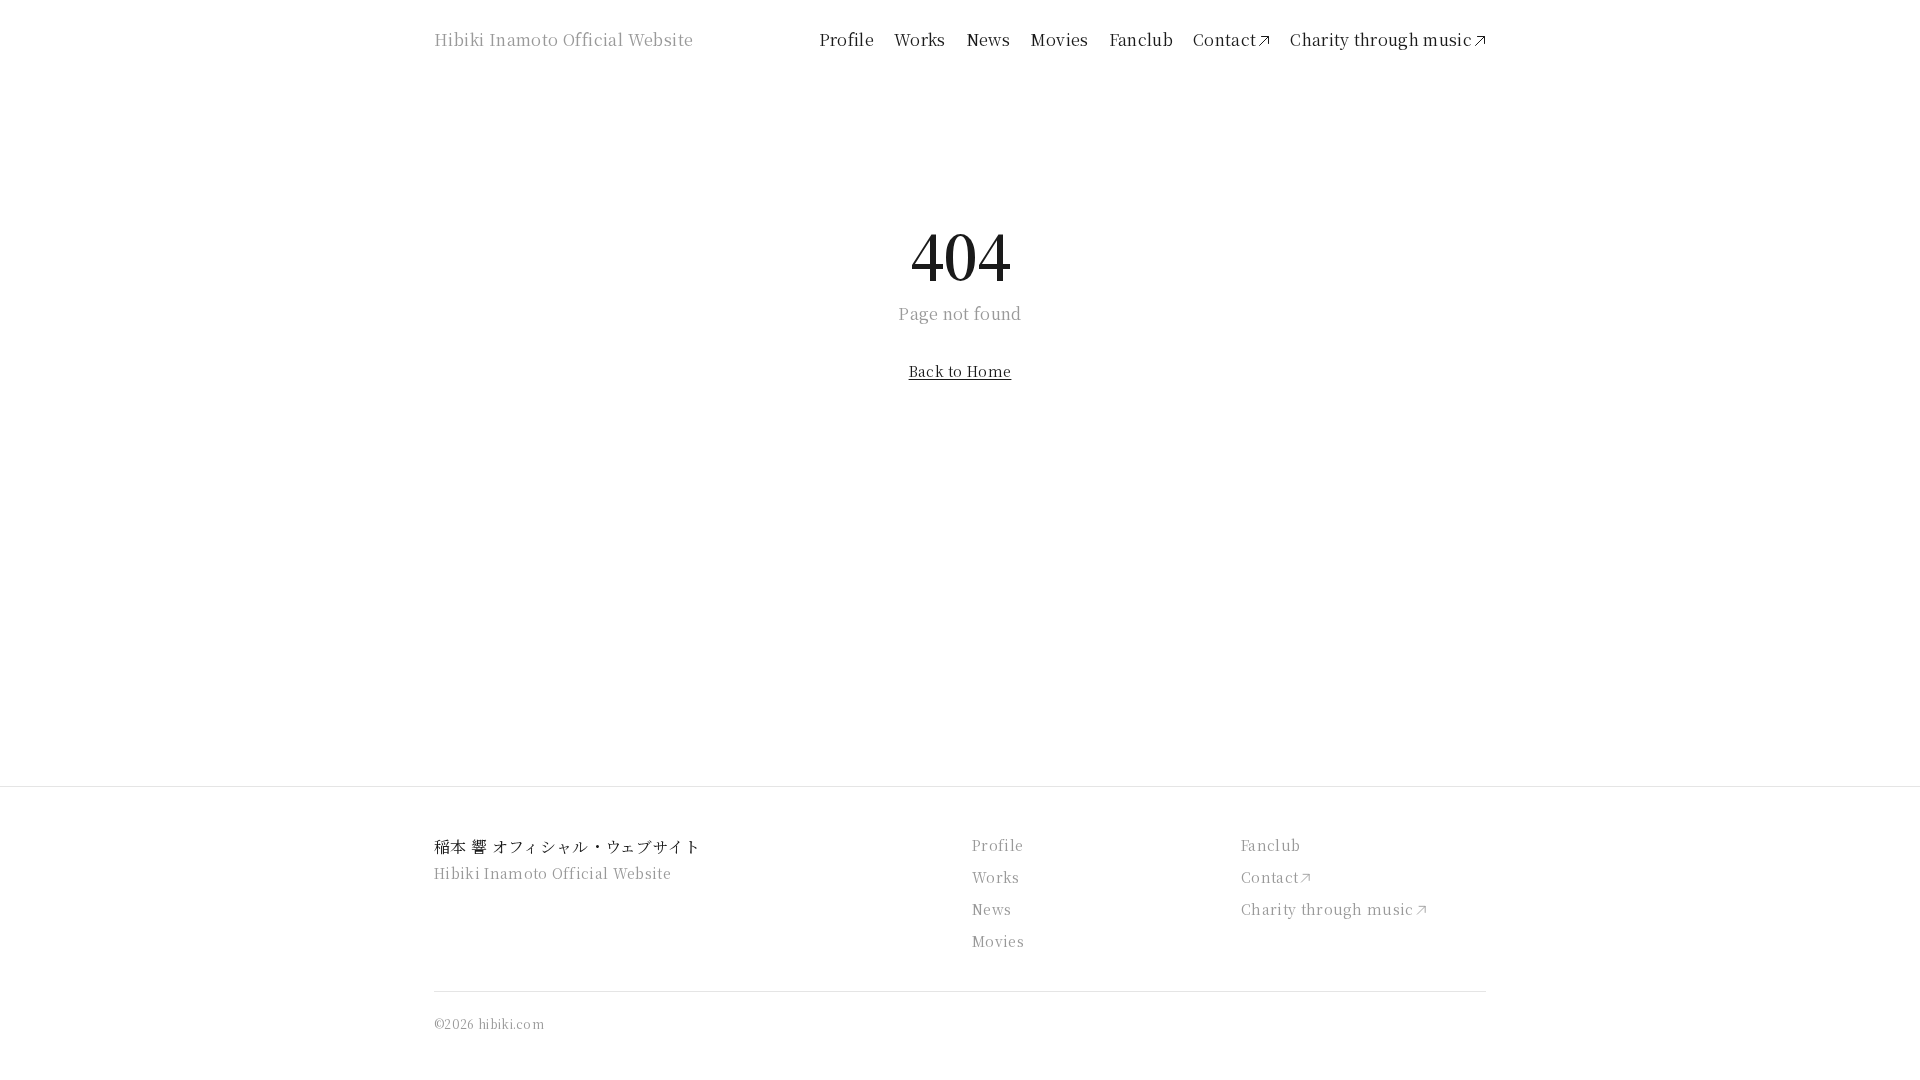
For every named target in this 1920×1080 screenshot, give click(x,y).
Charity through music (1381, 39)
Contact (1224, 39)
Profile (846, 39)
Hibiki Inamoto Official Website (563, 39)
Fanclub (1141, 39)
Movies (1059, 39)
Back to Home (960, 371)
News (988, 39)
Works (920, 39)
